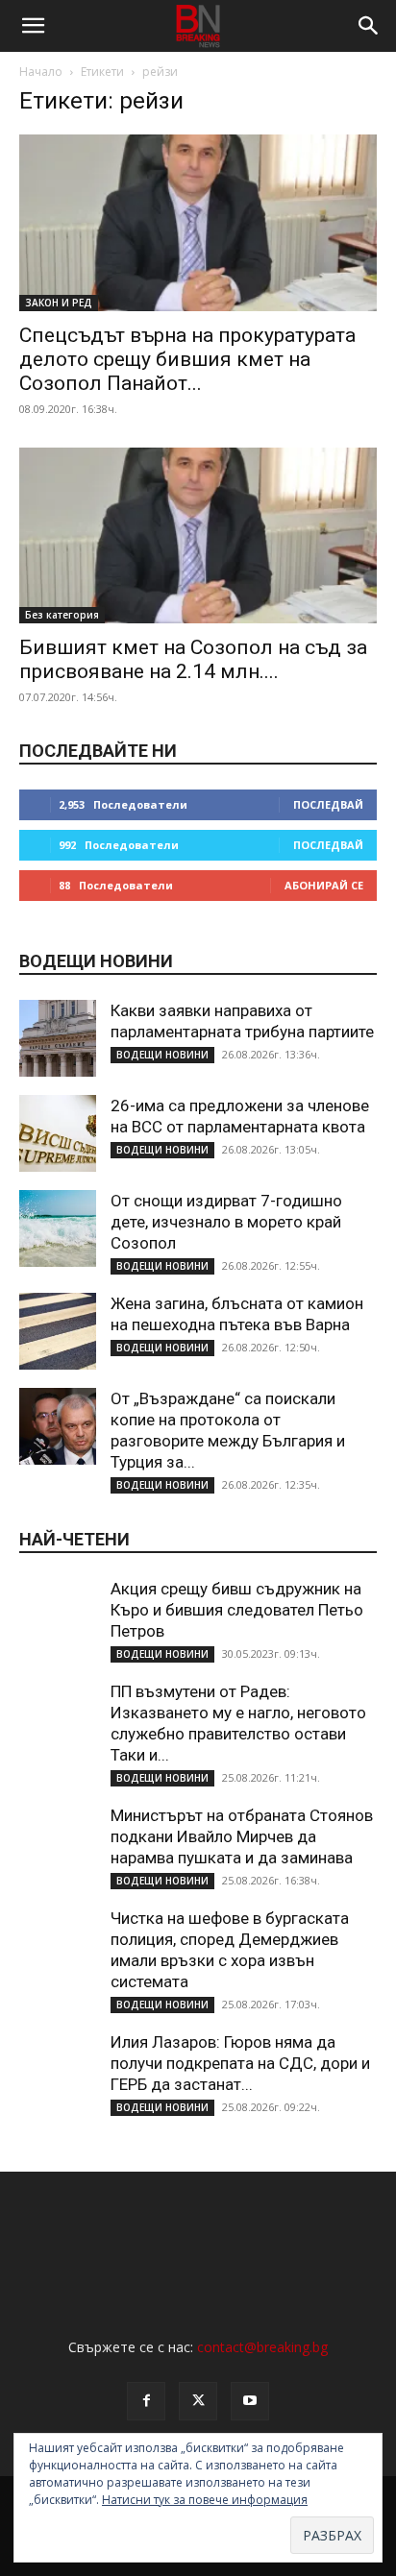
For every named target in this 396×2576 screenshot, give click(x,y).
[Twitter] (198, 2401)
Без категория (62, 615)
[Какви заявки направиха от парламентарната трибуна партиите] (58, 1038)
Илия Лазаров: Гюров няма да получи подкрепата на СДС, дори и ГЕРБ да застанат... (240, 2063)
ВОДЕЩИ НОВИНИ (162, 1055)
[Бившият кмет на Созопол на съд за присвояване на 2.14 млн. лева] (198, 536)
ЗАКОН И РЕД (59, 303)
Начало (41, 72)
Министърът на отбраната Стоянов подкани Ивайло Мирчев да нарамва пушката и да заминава (242, 1836)
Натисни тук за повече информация (205, 2500)
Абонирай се (324, 885)
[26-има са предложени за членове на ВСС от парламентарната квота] (58, 1133)
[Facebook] (146, 2401)
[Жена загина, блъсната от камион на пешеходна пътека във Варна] (58, 1331)
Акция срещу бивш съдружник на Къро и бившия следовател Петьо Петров (237, 1610)
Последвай (328, 804)
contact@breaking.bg (262, 2347)
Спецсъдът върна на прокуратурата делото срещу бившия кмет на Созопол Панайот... (187, 359)
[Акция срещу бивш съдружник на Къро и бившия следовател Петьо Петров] (58, 1616)
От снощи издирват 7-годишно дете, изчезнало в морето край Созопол (226, 1222)
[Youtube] (250, 2401)
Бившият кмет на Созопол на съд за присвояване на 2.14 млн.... (193, 659)
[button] (33, 26)
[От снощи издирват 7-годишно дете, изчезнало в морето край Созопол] (58, 1228)
